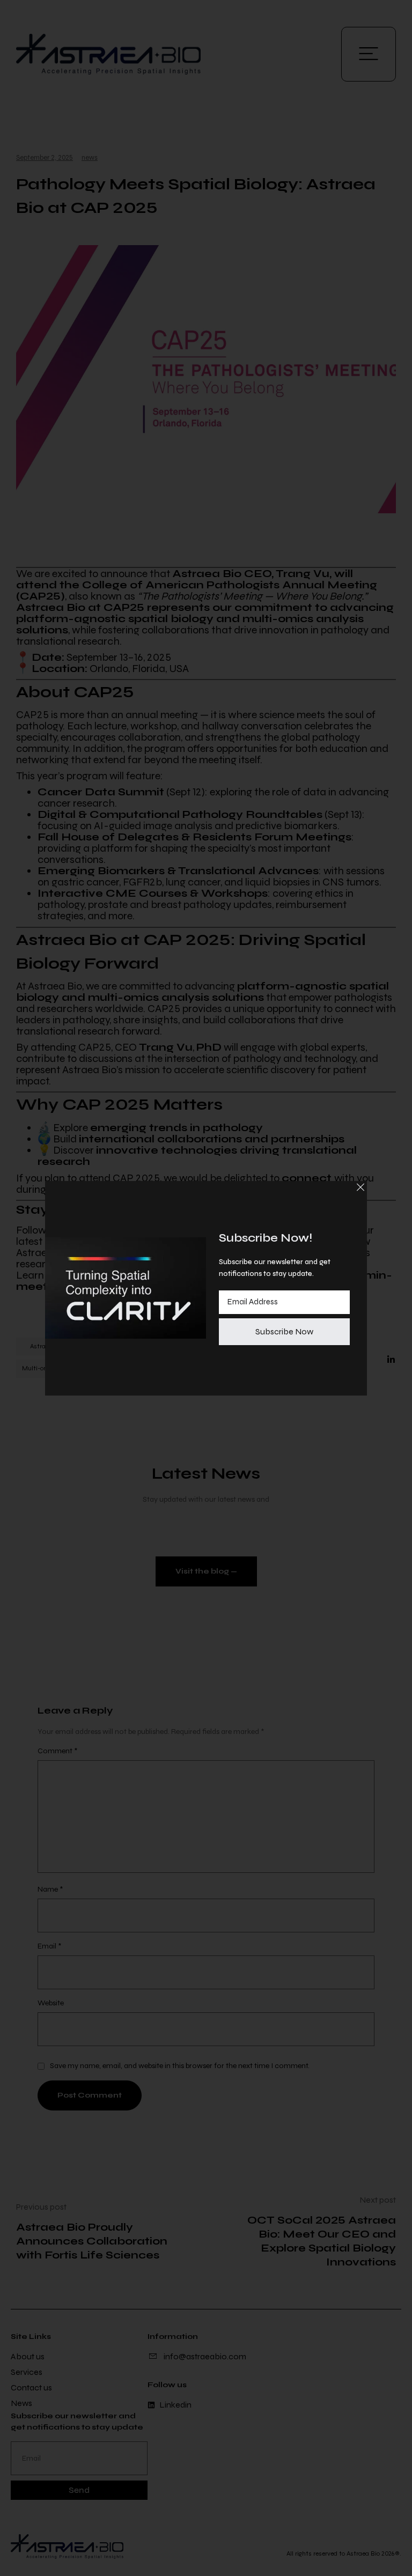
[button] (360, 1187)
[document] (206, 1288)
